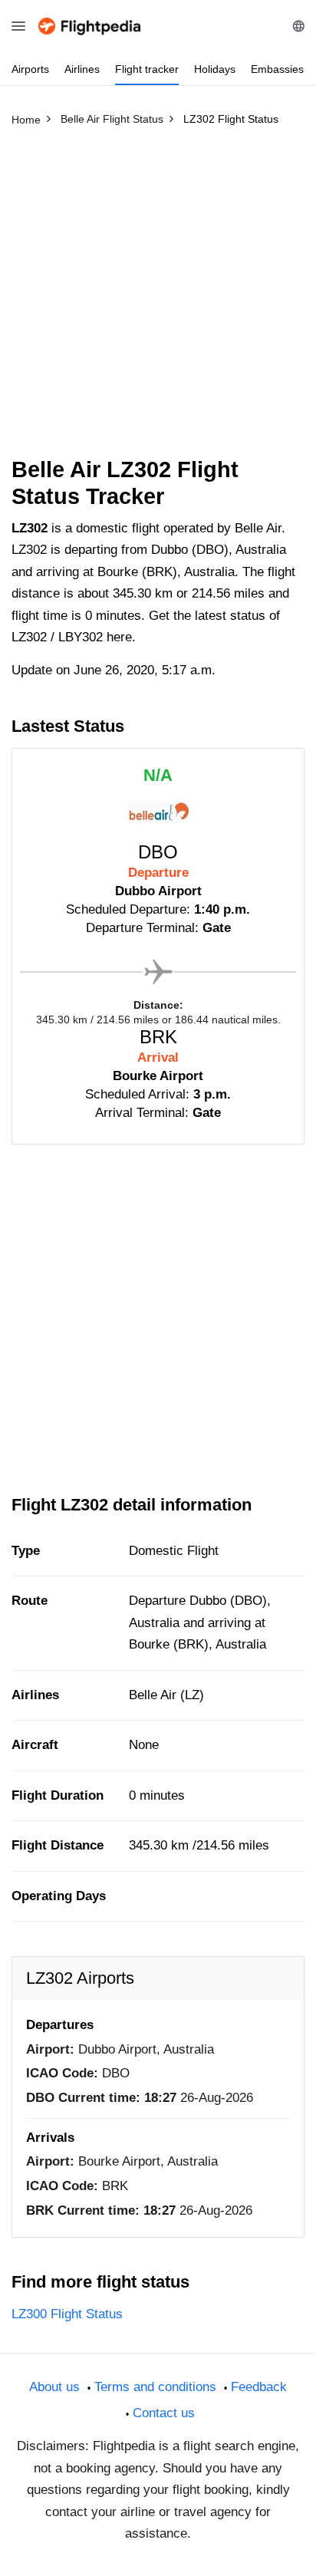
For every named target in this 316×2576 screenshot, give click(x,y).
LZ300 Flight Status (67, 2314)
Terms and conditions (155, 2387)
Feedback (259, 2387)
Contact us (164, 2413)
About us (54, 2387)
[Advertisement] (158, 298)
